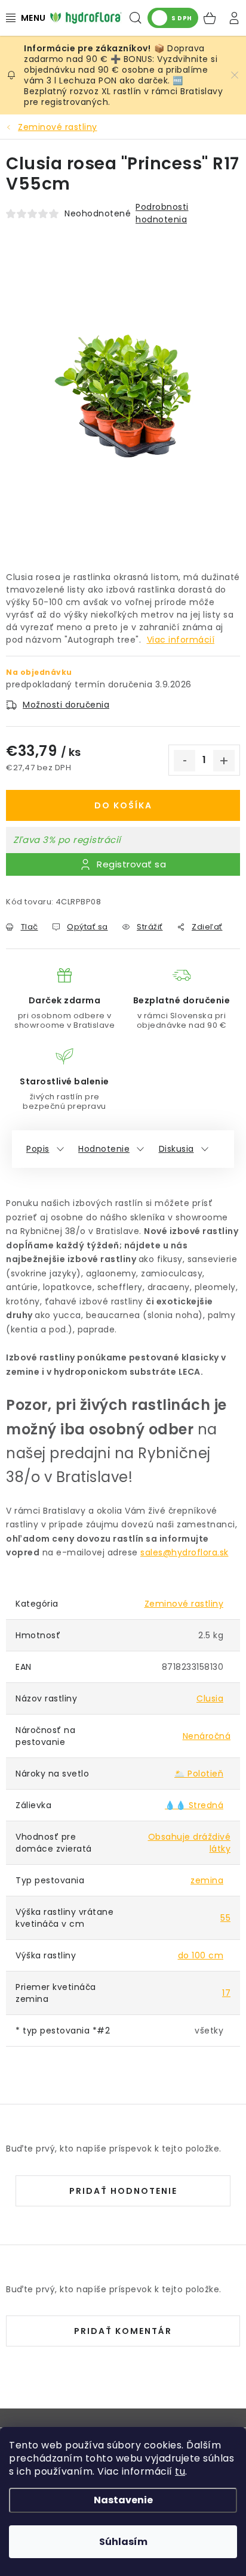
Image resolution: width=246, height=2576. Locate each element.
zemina (207, 1880)
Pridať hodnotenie (123, 2191)
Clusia (210, 1698)
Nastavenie (123, 2500)
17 (226, 1993)
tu (180, 2471)
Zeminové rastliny (184, 1604)
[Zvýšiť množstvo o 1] (224, 761)
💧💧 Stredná (194, 1805)
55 (225, 1918)
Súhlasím (123, 2542)
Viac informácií (181, 640)
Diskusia (176, 1149)
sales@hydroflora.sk (184, 1552)
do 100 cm (201, 1955)
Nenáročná (207, 1736)
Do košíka (123, 805)
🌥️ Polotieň (199, 1774)
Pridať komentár (123, 2331)
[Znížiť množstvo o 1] (184, 761)
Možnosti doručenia (66, 705)
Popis (38, 1149)
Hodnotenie (104, 1149)
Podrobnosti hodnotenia (162, 213)
